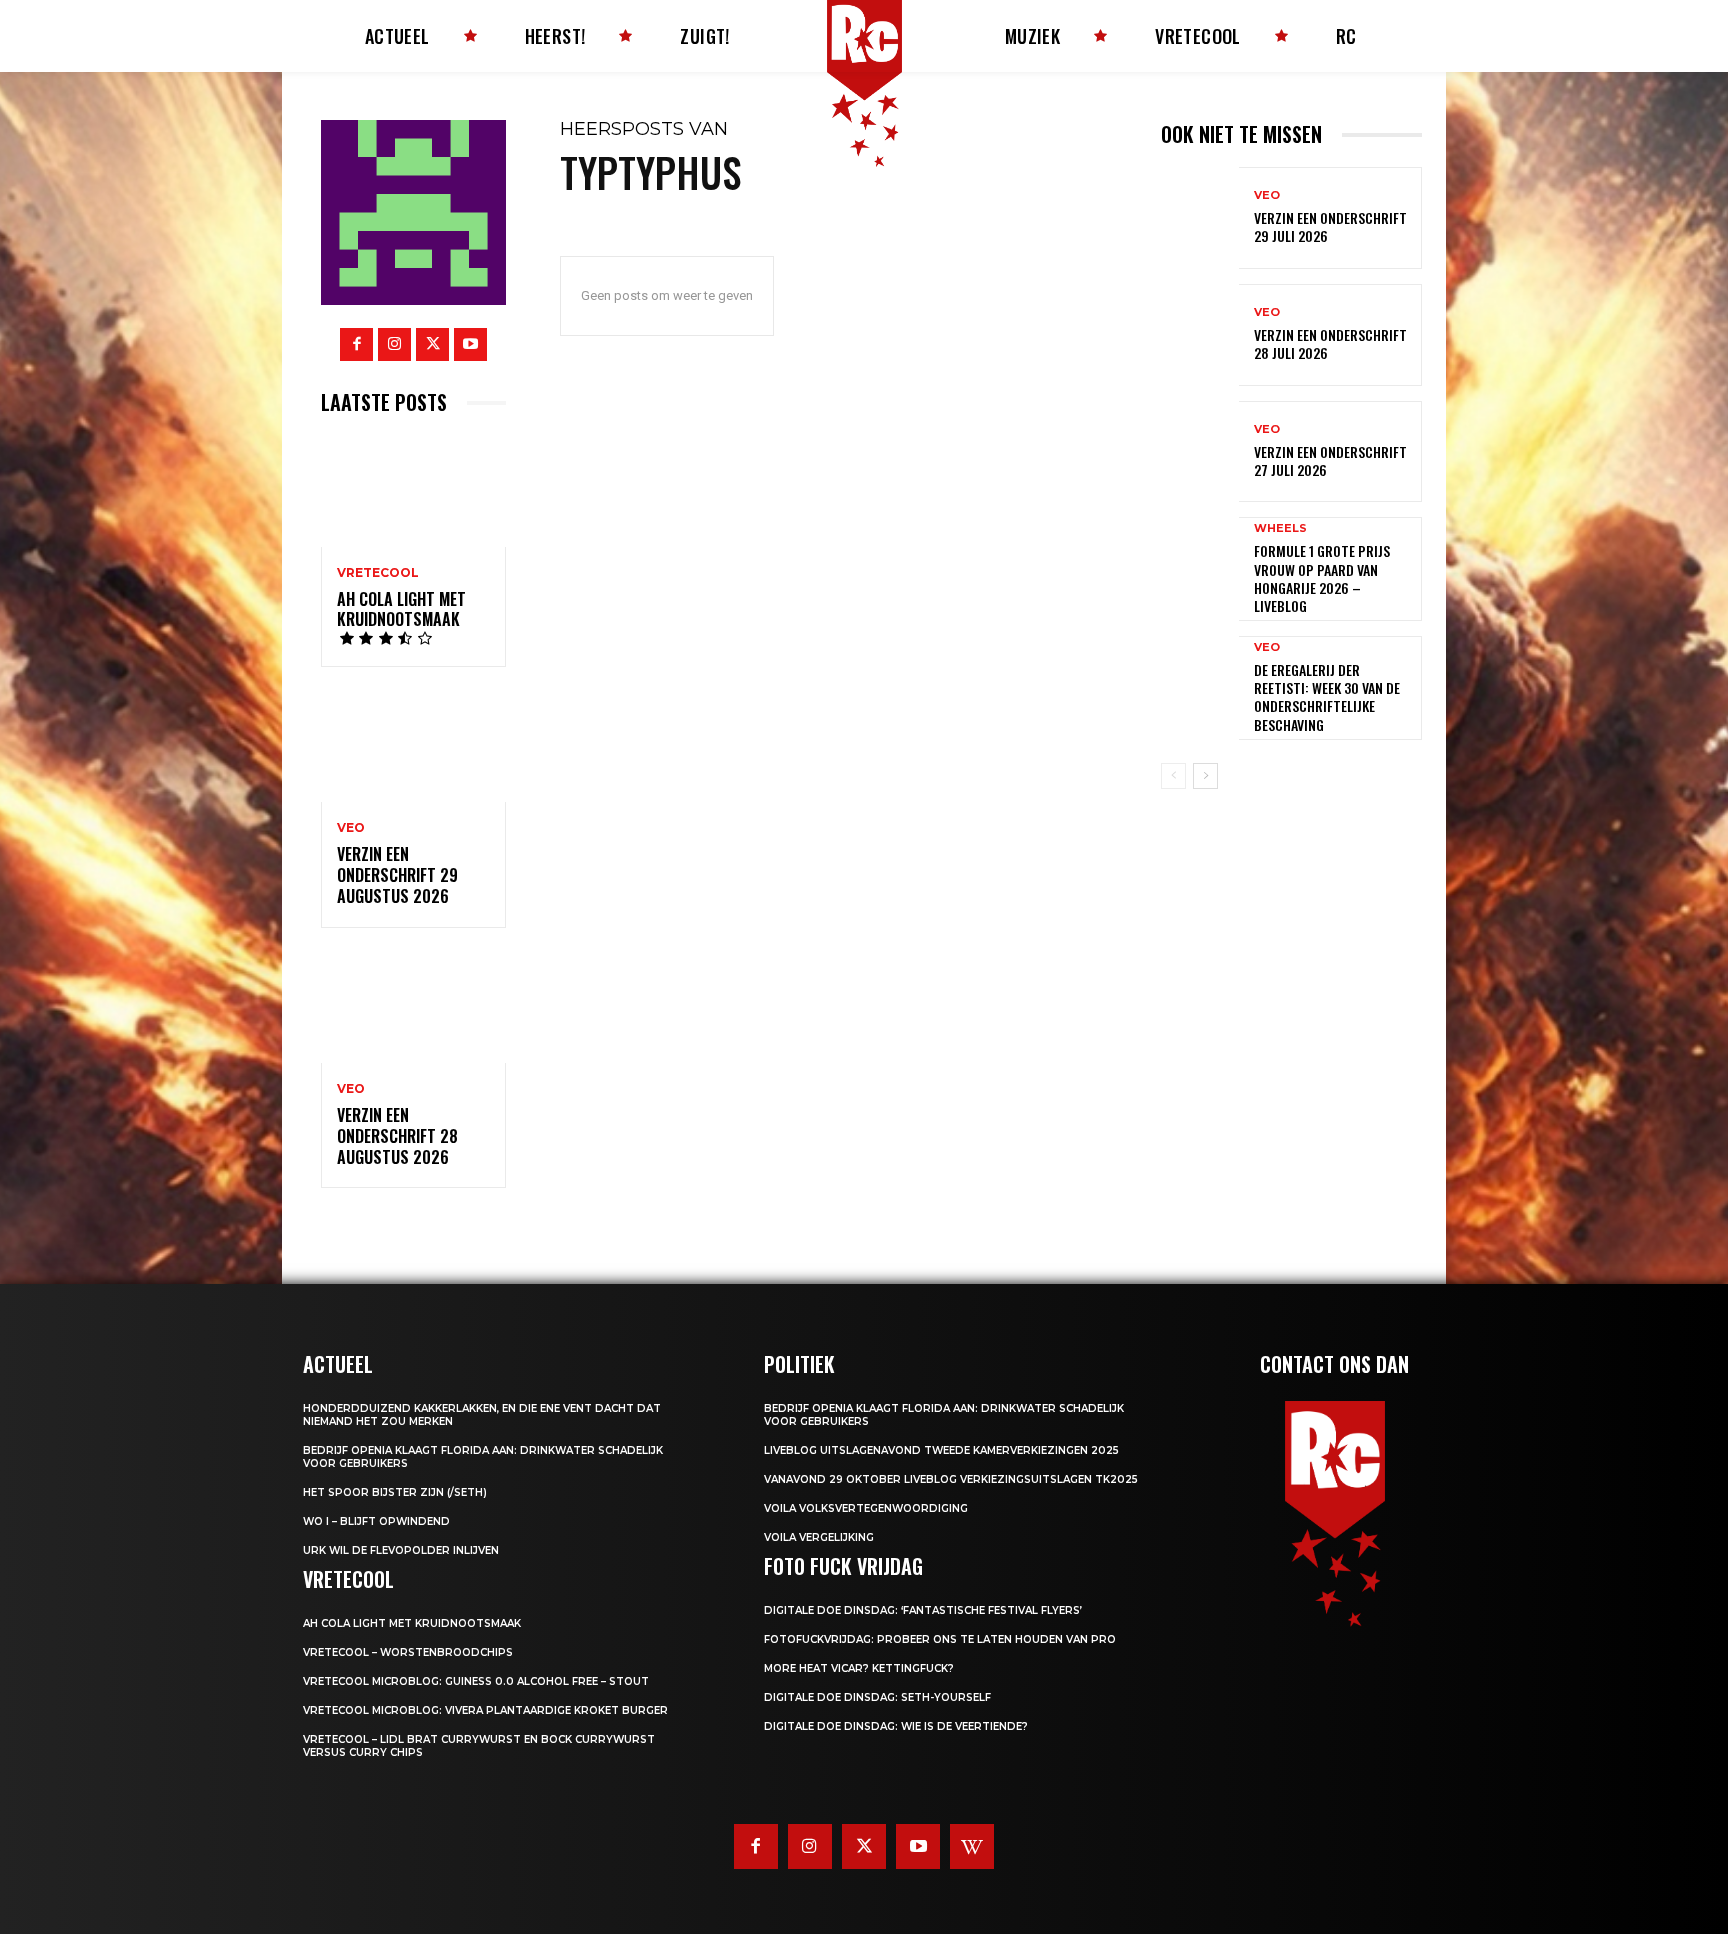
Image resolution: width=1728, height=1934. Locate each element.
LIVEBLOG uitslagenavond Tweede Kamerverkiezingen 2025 (941, 1450)
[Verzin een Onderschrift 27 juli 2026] (1200, 452)
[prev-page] (1173, 776)
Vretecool (378, 573)
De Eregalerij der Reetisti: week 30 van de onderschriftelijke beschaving (1327, 697)
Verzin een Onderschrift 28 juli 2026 (1330, 343)
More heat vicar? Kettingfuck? (859, 1668)
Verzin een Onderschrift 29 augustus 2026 (397, 875)
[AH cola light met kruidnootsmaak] (413, 490)
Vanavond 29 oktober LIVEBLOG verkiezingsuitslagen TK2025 (951, 1479)
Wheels (1280, 528)
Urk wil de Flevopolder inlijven (401, 1550)
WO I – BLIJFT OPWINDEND (376, 1521)
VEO (351, 828)
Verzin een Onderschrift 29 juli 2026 (1330, 226)
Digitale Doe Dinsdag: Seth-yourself (877, 1697)
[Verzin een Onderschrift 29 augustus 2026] (413, 746)
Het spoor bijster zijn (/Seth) (395, 1492)
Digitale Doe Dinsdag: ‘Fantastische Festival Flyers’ (923, 1610)
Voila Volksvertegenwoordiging (866, 1508)
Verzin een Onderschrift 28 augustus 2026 (397, 1136)
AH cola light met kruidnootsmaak (401, 609)
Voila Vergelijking (819, 1537)
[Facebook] (356, 344)
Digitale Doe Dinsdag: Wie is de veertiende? (896, 1726)
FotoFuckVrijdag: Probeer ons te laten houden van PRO (940, 1639)
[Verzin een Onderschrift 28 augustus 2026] (413, 1007)
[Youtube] (470, 344)
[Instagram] (394, 344)
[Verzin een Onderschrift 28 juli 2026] (1200, 335)
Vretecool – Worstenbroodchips (408, 1652)
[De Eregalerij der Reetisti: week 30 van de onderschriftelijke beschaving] (1200, 687)
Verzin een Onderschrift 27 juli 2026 (1330, 460)
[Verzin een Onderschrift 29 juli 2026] (1200, 218)
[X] (432, 344)
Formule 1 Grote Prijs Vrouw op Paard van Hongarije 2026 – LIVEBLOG (1322, 578)
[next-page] (1205, 776)
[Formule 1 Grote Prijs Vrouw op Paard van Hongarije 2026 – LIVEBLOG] (1200, 568)
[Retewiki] (972, 1846)
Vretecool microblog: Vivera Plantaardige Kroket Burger (485, 1710)
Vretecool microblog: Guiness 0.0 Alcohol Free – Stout (476, 1681)
